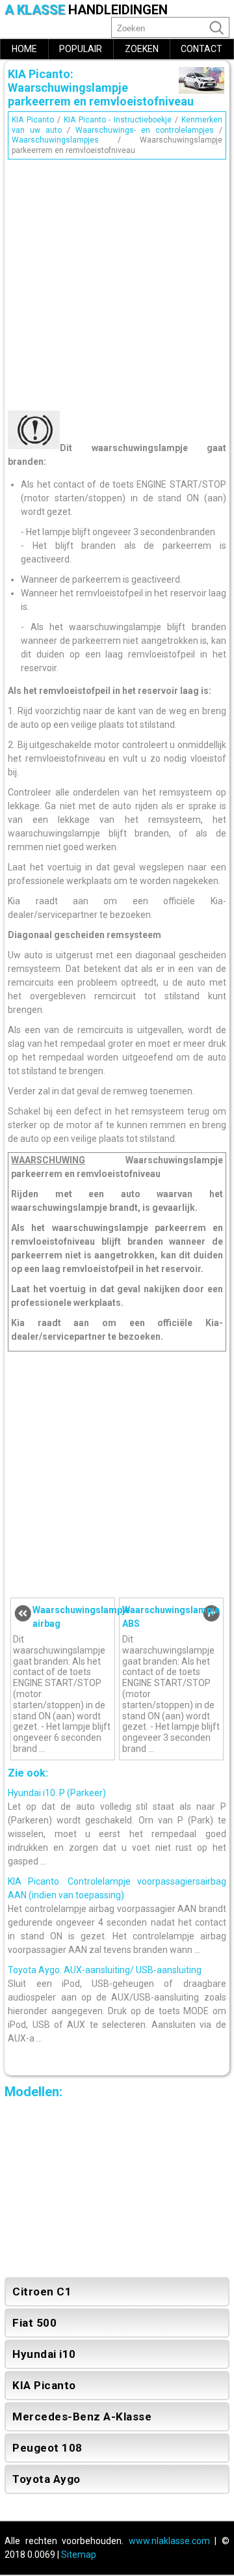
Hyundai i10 (44, 2354)
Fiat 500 (34, 2323)
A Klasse (86, 10)
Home (24, 49)
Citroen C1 (42, 2292)
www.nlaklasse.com (169, 2541)
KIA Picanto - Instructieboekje (118, 120)
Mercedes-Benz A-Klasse (82, 2417)
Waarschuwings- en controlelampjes (145, 130)
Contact (201, 49)
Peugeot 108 (47, 2448)
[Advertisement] (117, 281)
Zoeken (142, 49)
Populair (81, 49)
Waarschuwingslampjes (55, 140)
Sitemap (79, 2555)
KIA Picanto (33, 120)
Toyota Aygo (46, 2479)
